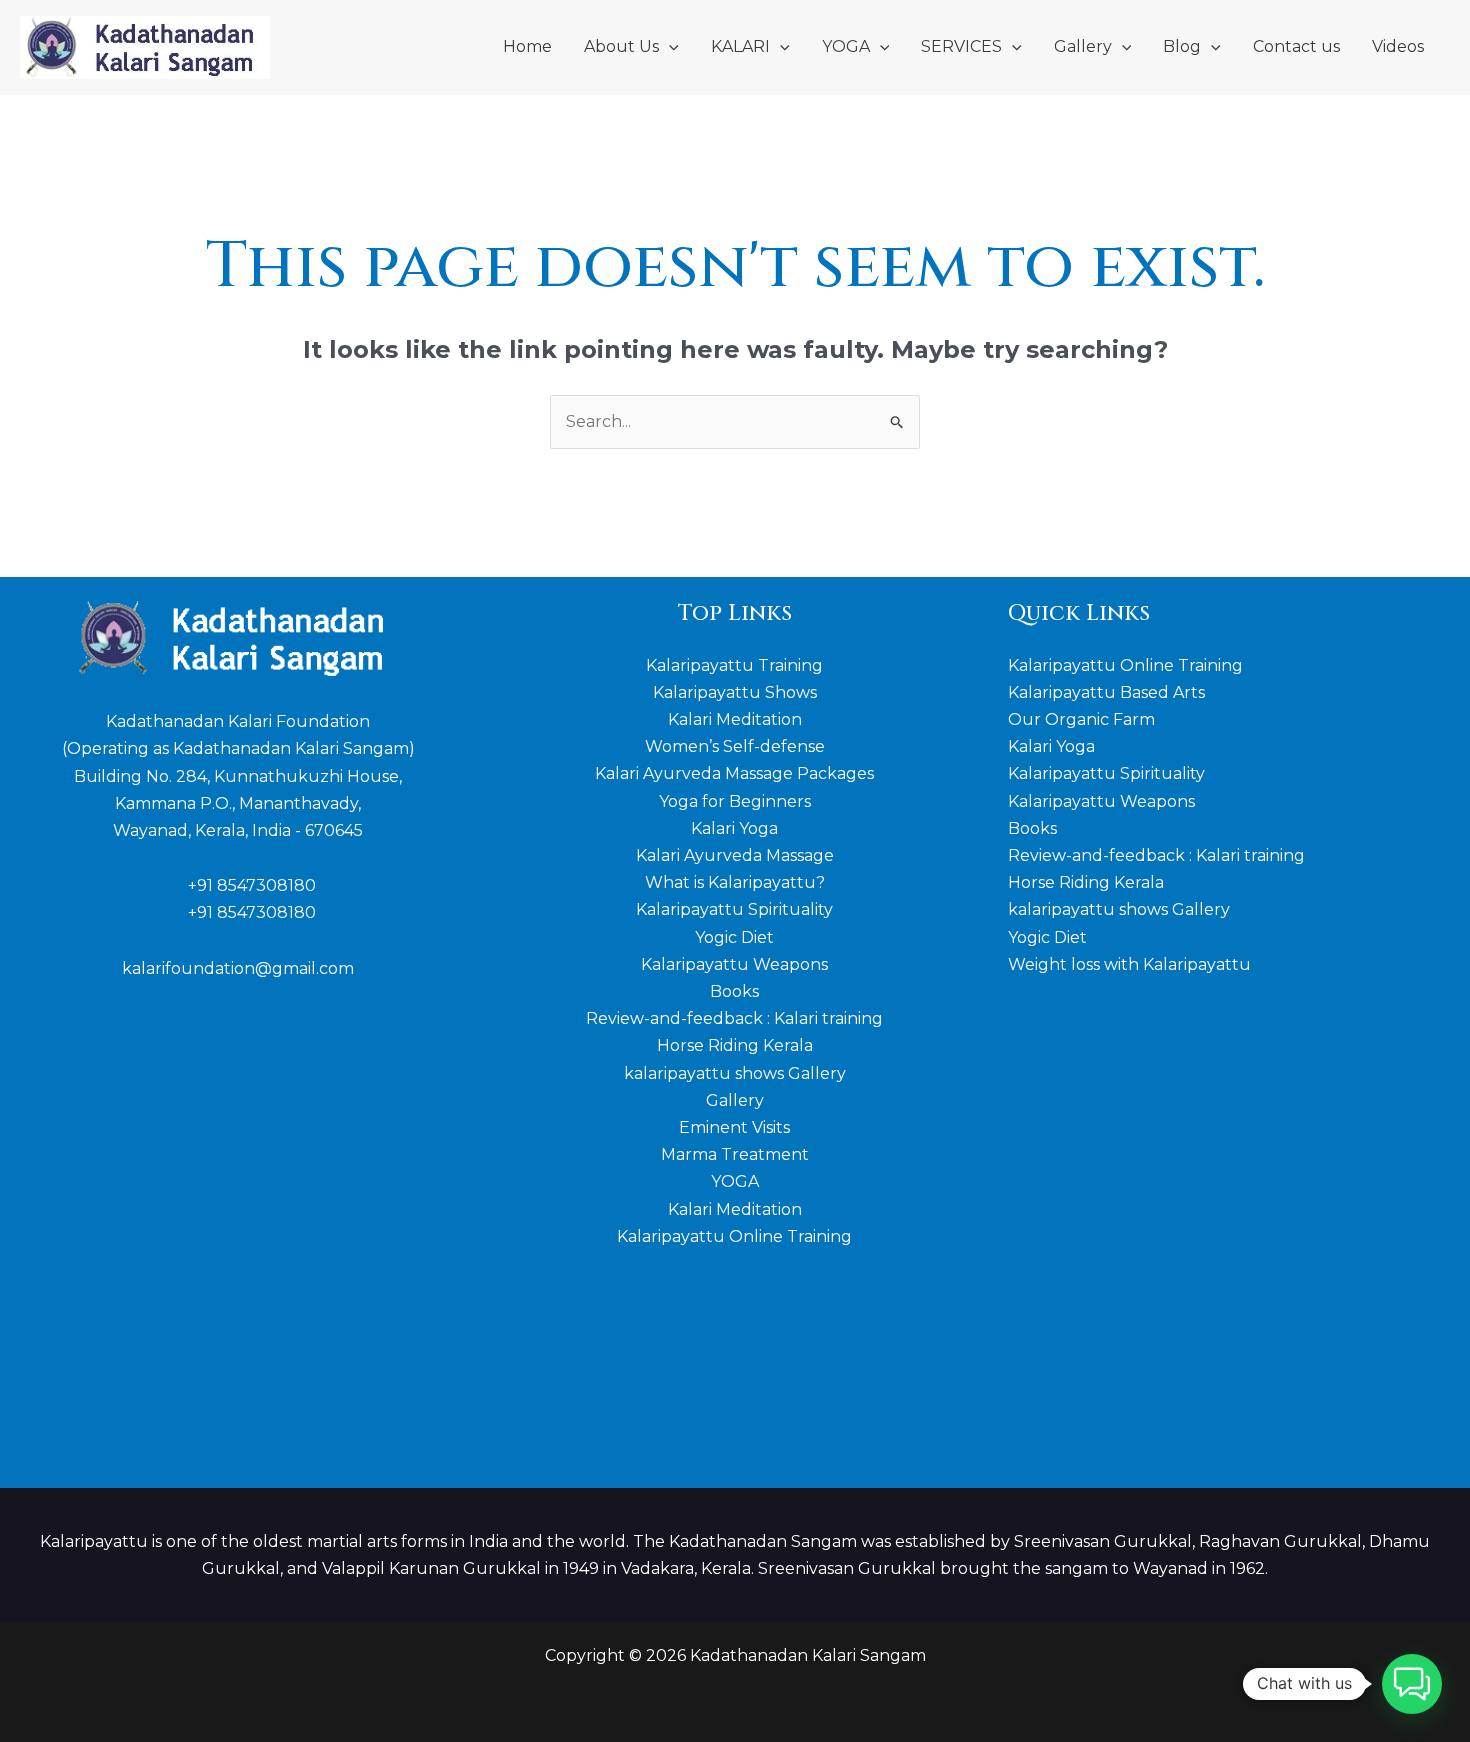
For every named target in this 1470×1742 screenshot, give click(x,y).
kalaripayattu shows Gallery (735, 1073)
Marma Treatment (735, 1154)
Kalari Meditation (735, 719)
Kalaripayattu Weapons (734, 964)
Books (734, 991)
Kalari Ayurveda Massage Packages (734, 773)
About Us (621, 46)
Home (527, 46)
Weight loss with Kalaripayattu (1129, 964)
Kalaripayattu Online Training (734, 1236)
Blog (1182, 46)
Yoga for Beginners (735, 801)
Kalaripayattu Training (734, 665)
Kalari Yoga (734, 828)
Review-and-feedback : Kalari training (734, 1018)
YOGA (846, 46)
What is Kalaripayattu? (735, 882)
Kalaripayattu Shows (735, 692)
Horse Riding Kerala (735, 1045)
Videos (1398, 46)
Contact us (1296, 46)
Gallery (1083, 46)
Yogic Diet (734, 937)
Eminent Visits (734, 1127)
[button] (669, 47)
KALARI (740, 46)
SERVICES (961, 46)
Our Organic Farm (1081, 719)
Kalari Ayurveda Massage (735, 855)
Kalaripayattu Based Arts (1106, 692)
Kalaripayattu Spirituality (734, 909)
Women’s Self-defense (735, 746)
